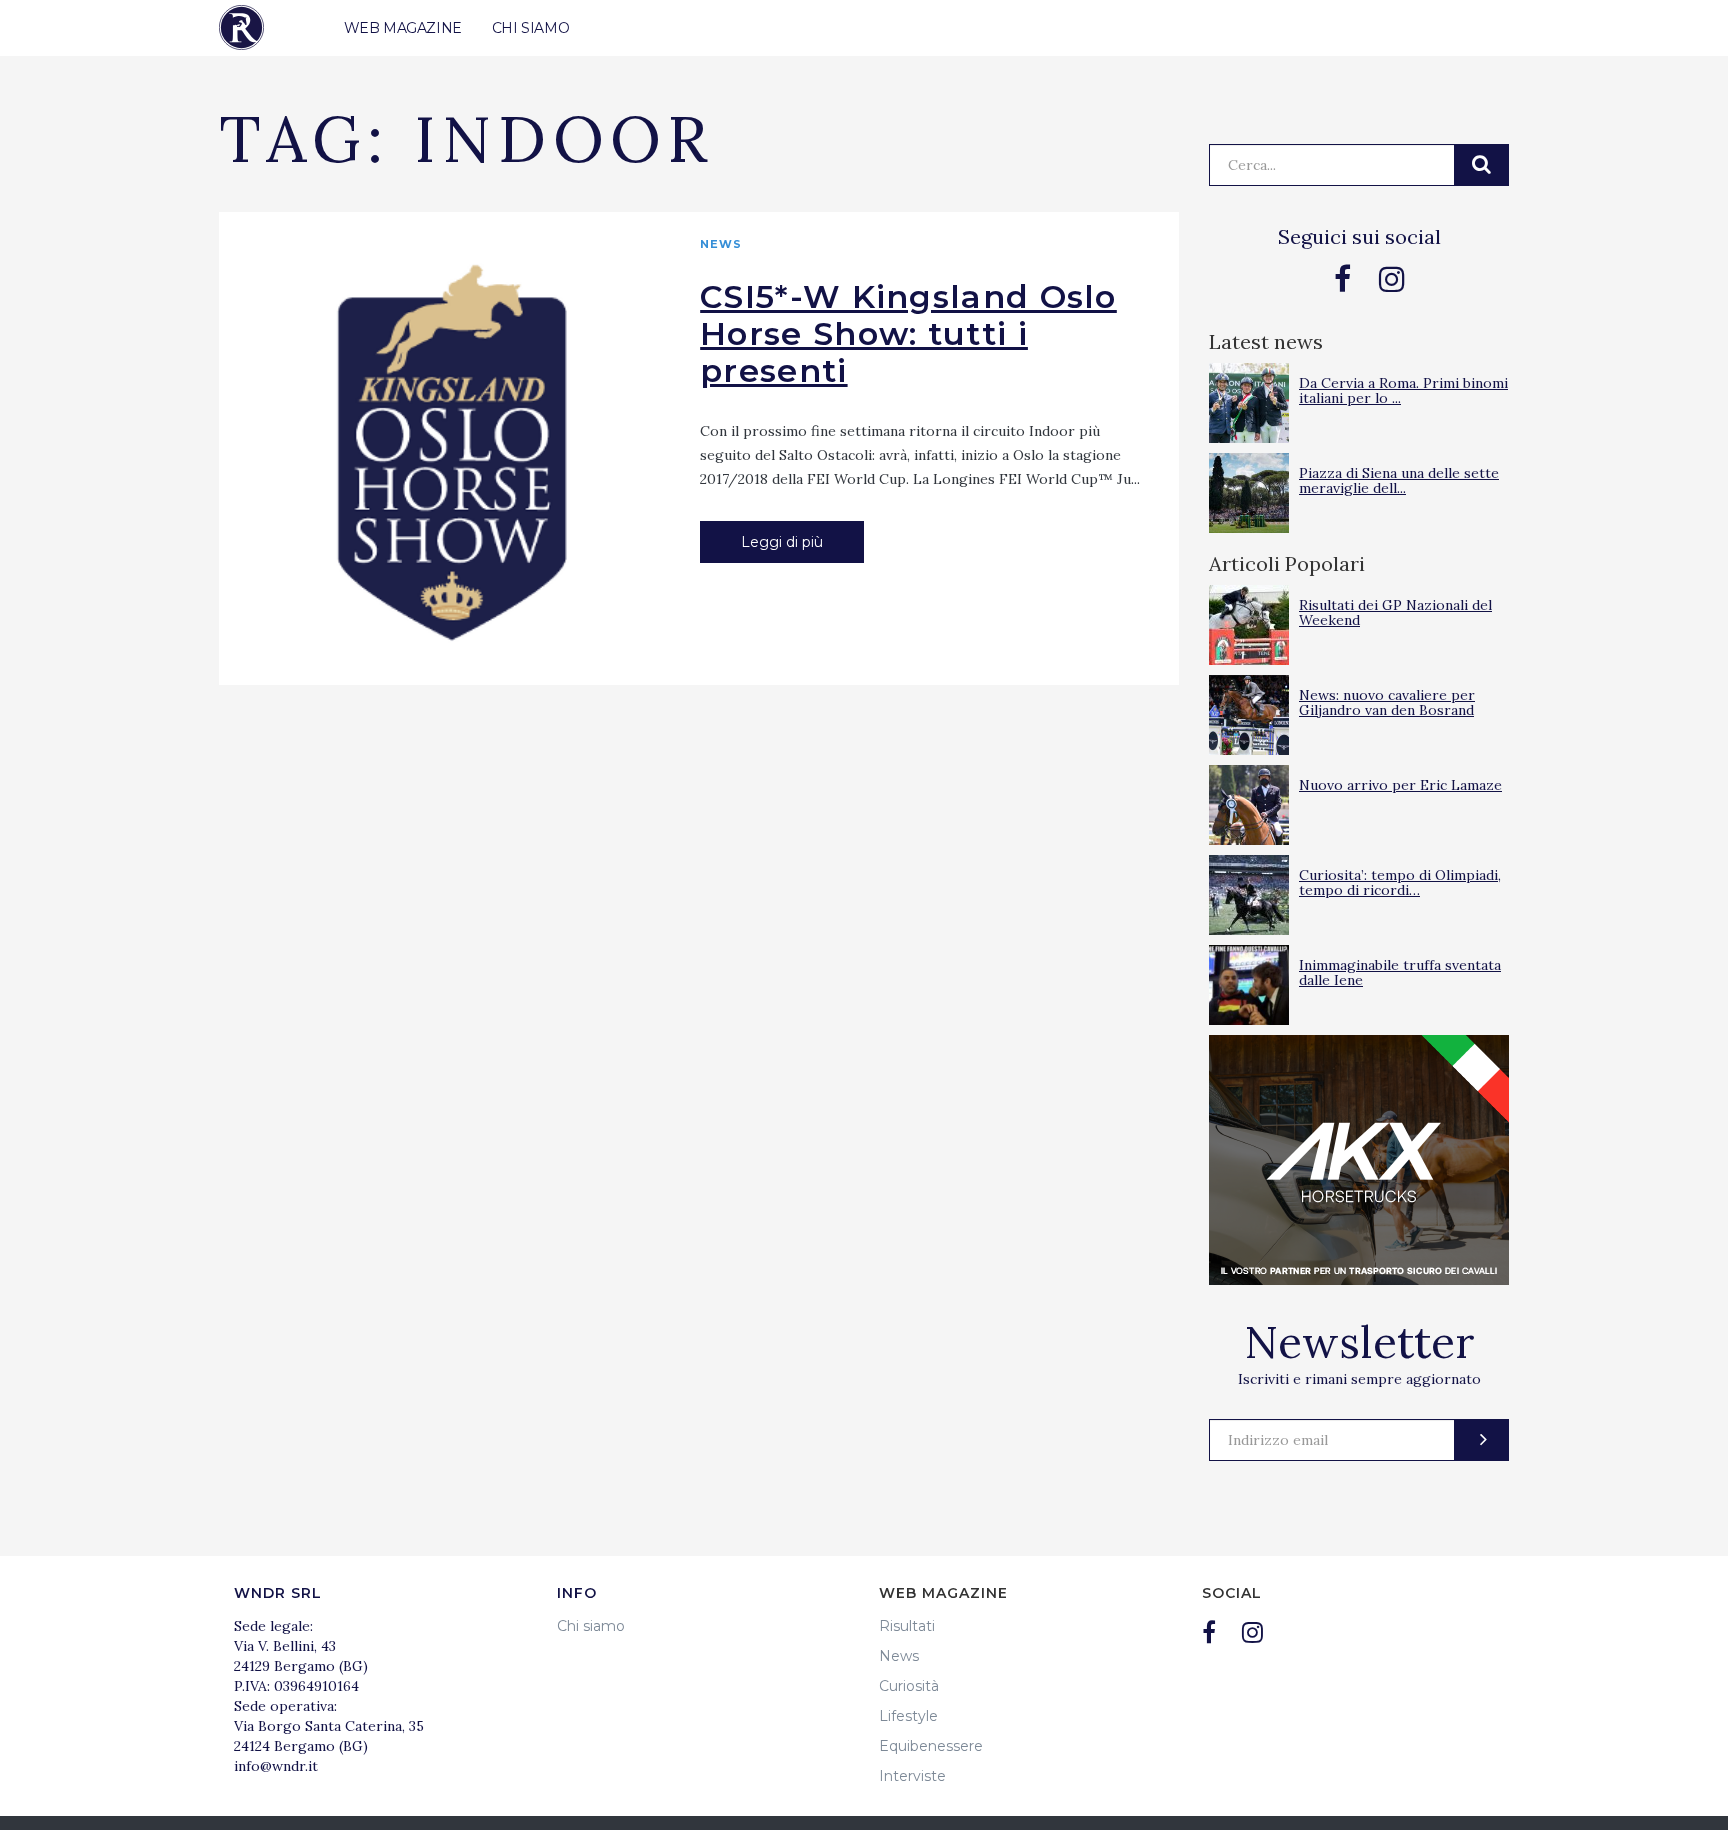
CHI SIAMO (530, 28)
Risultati (907, 1626)
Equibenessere (931, 1746)
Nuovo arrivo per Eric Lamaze (1400, 785)
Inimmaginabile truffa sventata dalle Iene (1400, 972)
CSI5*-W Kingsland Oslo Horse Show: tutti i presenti (908, 333)
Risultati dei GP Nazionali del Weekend (1395, 612)
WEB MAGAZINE (403, 28)
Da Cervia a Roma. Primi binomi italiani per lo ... (1403, 390)
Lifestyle (908, 1716)
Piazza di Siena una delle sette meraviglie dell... (1399, 480)
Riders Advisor (241, 27)
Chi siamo (591, 1626)
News (721, 244)
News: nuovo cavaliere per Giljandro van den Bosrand (1387, 702)
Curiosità (909, 1686)
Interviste (912, 1776)
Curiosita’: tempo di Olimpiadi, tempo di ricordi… (1400, 882)
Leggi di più (782, 542)
